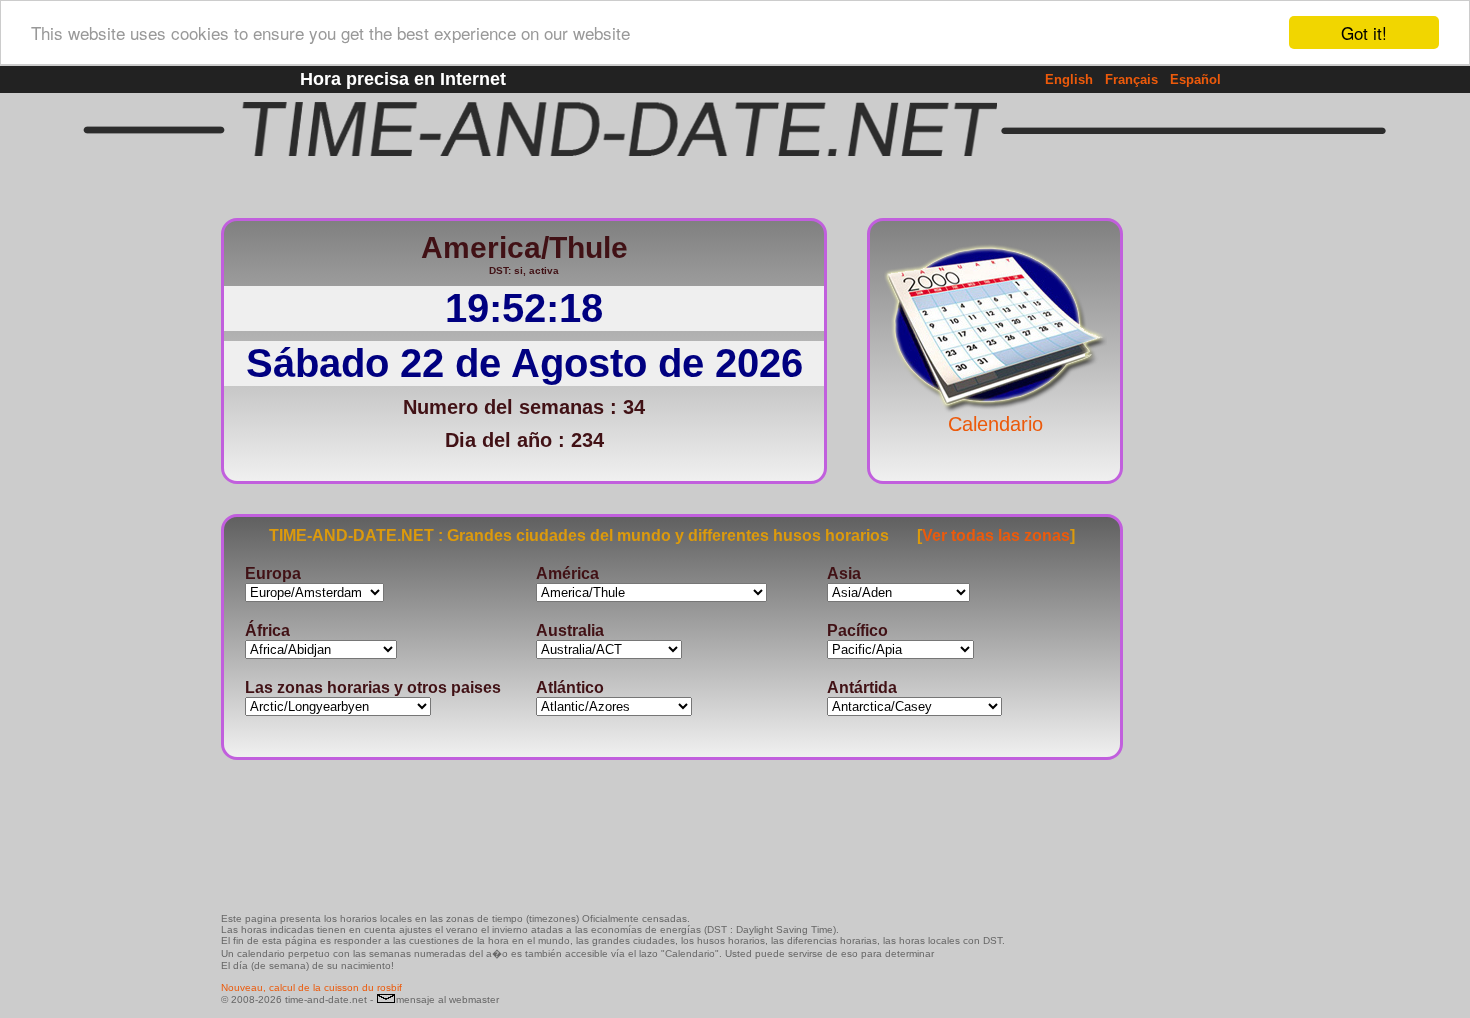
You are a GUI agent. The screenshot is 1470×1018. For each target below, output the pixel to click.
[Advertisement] (1189, 505)
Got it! (1364, 32)
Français (1131, 79)
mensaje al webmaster (447, 999)
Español (1195, 79)
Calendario (995, 424)
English (1069, 79)
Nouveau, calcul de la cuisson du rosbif (311, 987)
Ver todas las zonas (996, 535)
